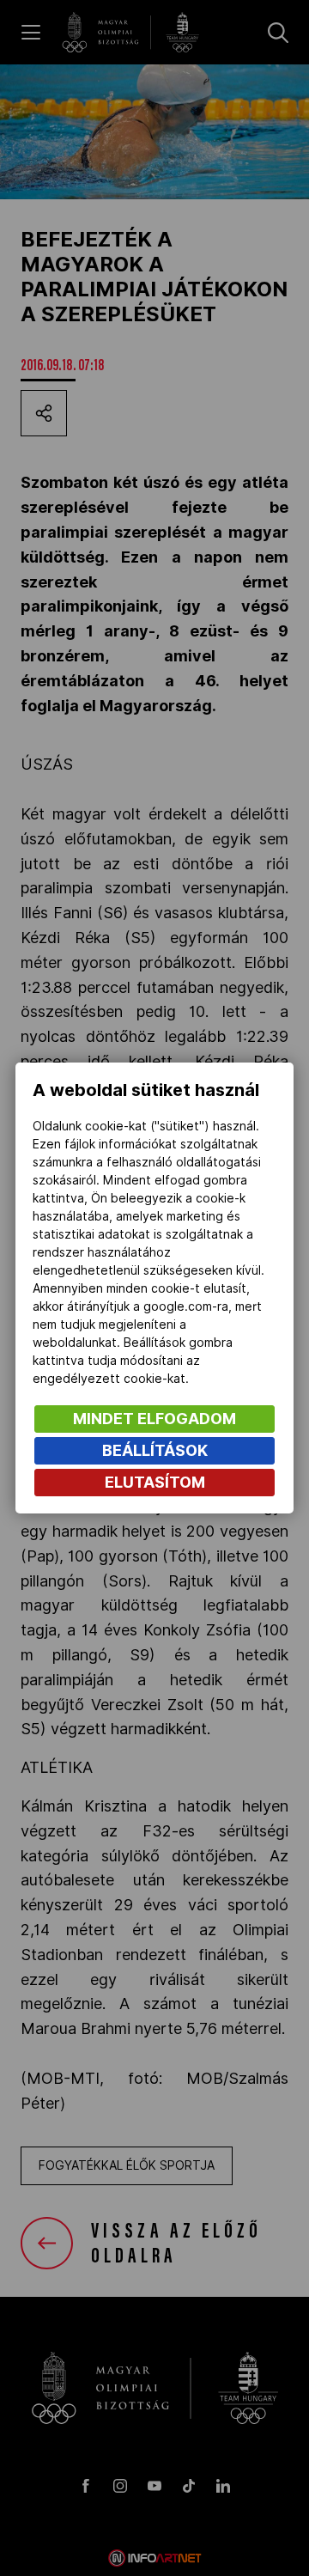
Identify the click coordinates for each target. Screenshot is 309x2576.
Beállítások (155, 1450)
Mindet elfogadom (154, 1419)
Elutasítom (155, 1482)
